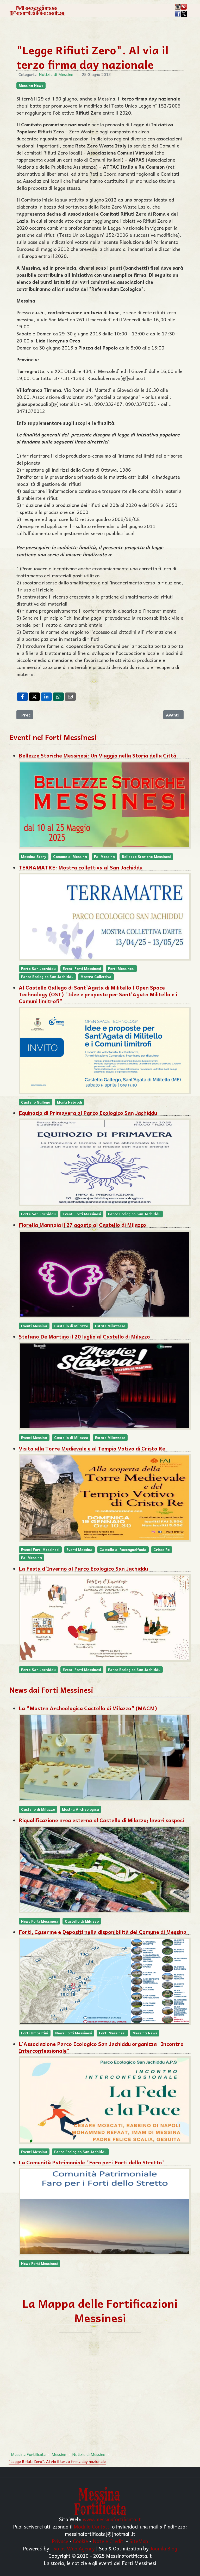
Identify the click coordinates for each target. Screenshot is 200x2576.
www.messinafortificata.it (112, 2519)
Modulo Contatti (92, 2526)
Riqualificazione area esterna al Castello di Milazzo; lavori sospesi (101, 1820)
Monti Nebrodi (70, 1102)
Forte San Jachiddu (38, 969)
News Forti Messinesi (39, 1921)
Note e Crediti (109, 2541)
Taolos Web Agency (73, 2548)
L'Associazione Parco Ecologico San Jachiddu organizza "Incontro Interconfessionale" (101, 2047)
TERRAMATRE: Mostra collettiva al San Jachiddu (81, 867)
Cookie (80, 2541)
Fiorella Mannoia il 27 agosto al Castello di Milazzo (82, 1225)
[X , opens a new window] (34, 697)
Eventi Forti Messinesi (82, 969)
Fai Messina (104, 857)
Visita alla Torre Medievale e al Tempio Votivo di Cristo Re (92, 1448)
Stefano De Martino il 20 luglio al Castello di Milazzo (84, 1336)
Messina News (31, 85)
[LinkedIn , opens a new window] (46, 697)
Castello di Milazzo (71, 1326)
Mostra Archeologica (80, 1809)
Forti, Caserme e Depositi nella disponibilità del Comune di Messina (103, 1932)
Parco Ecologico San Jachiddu (47, 977)
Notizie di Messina (56, 74)
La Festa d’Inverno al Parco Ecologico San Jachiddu (83, 1568)
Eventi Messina (34, 1326)
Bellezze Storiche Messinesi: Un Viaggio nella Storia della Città (98, 755)
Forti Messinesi (121, 969)
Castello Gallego (36, 1102)
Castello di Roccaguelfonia (123, 1550)
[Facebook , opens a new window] (22, 697)
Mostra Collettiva (96, 977)
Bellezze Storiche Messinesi (146, 857)
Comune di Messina (70, 857)
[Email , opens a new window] (70, 697)
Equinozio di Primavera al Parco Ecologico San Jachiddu (88, 1113)
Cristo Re (162, 1550)
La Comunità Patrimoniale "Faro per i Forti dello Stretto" (92, 2162)
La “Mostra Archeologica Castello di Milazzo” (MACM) (88, 1708)
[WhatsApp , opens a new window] (58, 697)
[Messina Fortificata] (37, 10)
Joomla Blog (164, 2548)
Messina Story (34, 857)
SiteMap (139, 2541)
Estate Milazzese (110, 1326)
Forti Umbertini (35, 2033)
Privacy (60, 2541)
